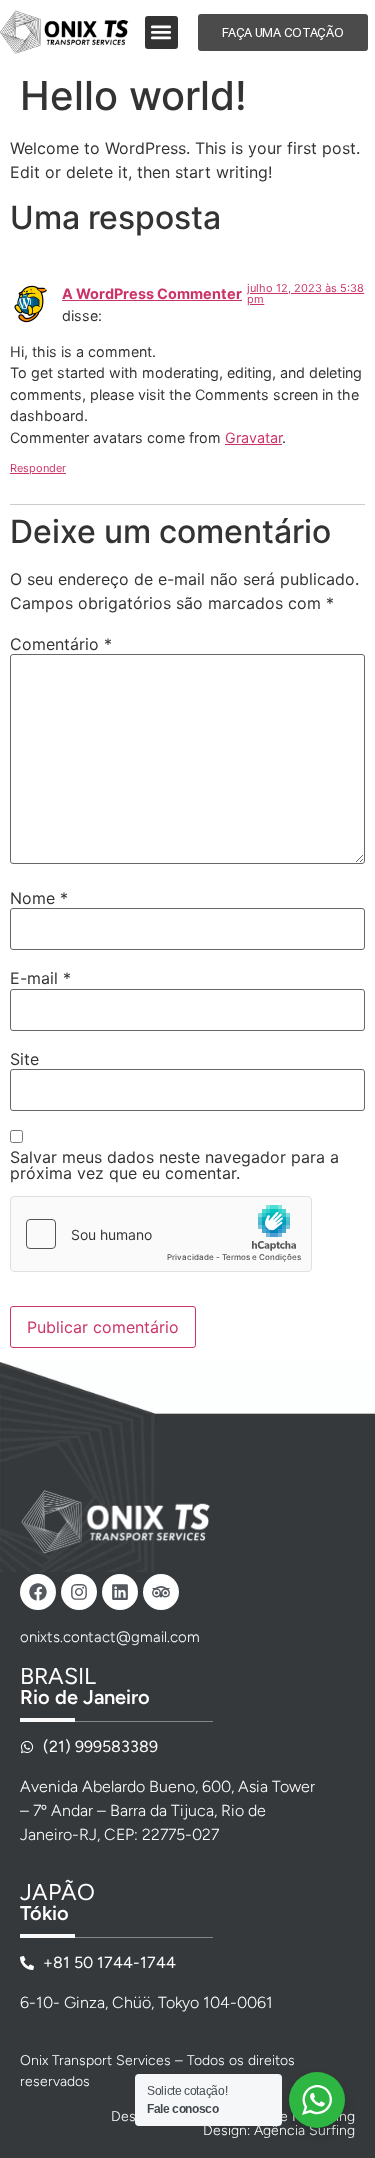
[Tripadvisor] (161, 1592)
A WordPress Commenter (152, 293)
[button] (161, 32)
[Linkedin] (120, 1592)
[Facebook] (38, 1592)
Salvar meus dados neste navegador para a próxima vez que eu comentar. (174, 1165)
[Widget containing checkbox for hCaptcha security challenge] (161, 1234)
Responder (38, 468)
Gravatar (253, 437)
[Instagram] (79, 1592)
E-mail (40, 978)
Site (24, 1059)
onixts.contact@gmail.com (110, 1637)
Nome (39, 898)
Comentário (61, 644)
